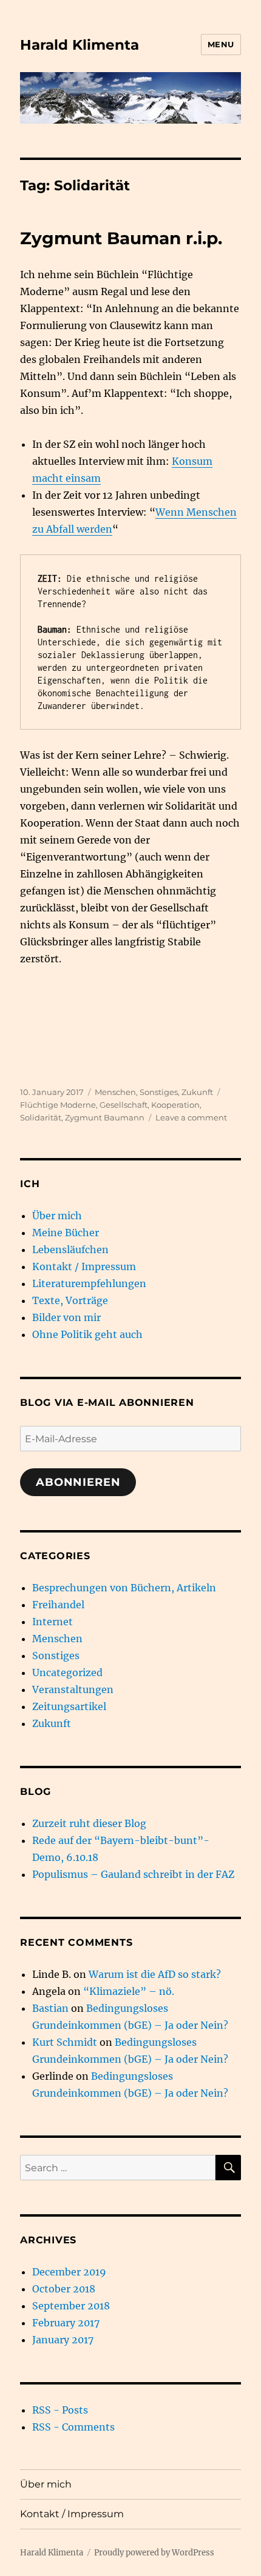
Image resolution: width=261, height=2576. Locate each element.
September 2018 (71, 2306)
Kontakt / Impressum (84, 1266)
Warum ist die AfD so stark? (155, 1974)
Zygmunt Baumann (105, 1117)
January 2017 (63, 2340)
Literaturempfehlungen (89, 1283)
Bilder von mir (66, 1317)
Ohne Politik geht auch (87, 1334)
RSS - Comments (73, 2427)
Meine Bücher (66, 1233)
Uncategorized (67, 1672)
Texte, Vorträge (70, 1300)
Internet (53, 1622)
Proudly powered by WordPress (154, 2553)
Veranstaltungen (73, 1689)
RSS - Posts (60, 2410)
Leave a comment (191, 1117)
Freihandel (58, 1605)
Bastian (50, 2008)
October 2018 (64, 2289)
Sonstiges (159, 1092)
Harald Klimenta (80, 45)
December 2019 (69, 2272)
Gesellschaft (124, 1105)
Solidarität (41, 1117)
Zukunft (197, 1092)
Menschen (115, 1092)
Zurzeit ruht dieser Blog (89, 1823)
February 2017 (66, 2323)
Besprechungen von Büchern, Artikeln (124, 1588)
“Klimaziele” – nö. (129, 1991)
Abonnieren (78, 1482)
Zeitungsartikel (69, 1706)
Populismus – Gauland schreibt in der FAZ (133, 1874)
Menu (221, 44)
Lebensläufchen (70, 1250)
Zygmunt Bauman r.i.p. (121, 238)
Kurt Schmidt (65, 2042)
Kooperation (175, 1105)
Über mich (57, 1216)
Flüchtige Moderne (58, 1105)
